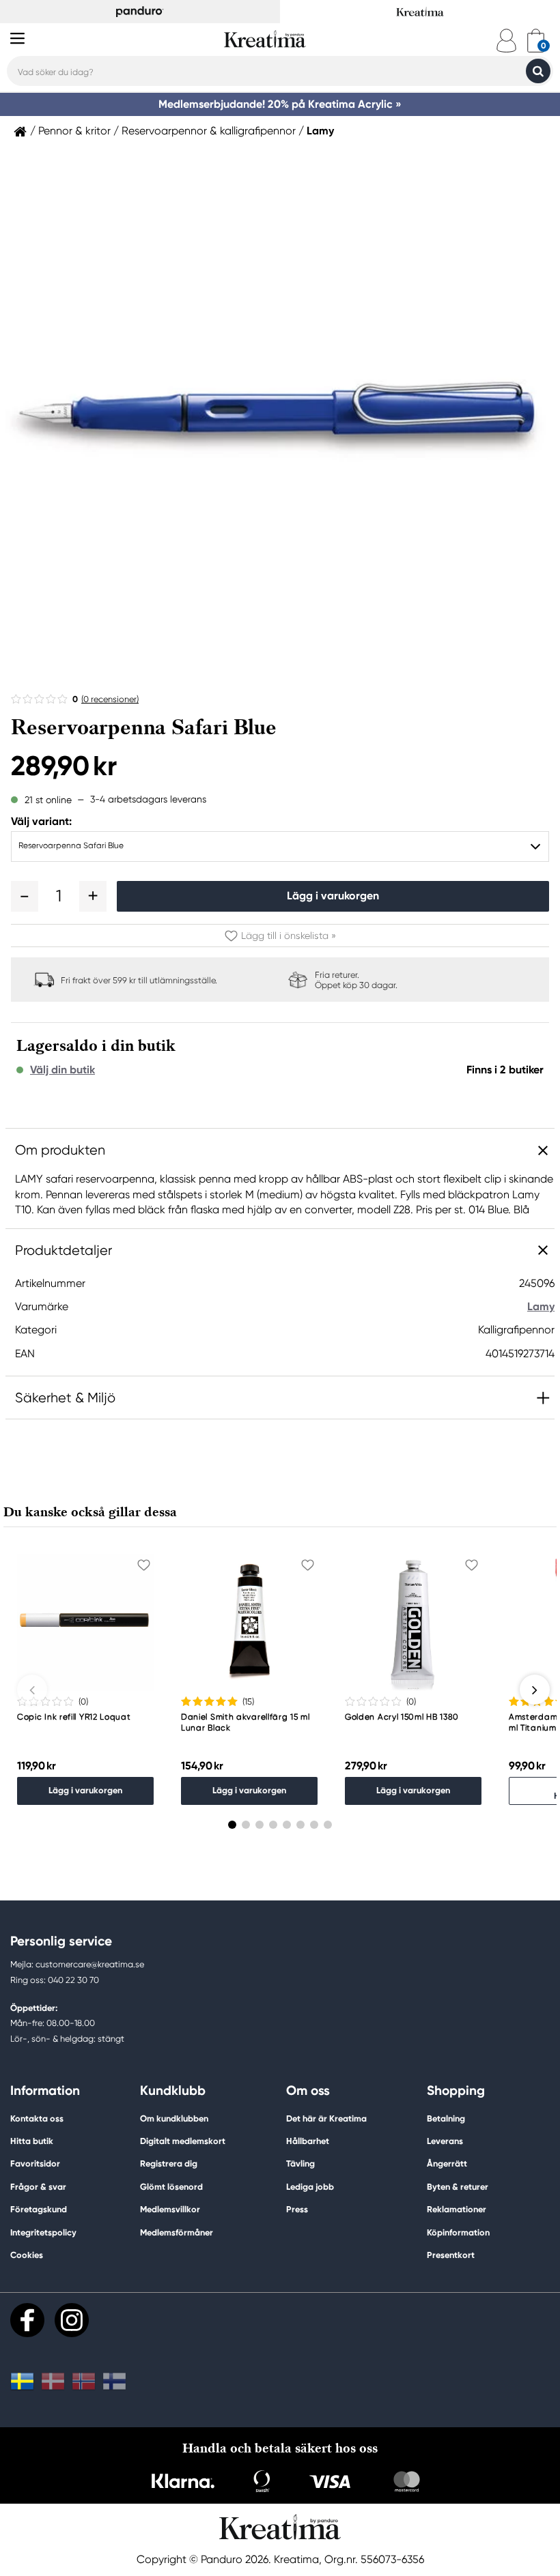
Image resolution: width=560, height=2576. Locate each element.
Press (297, 2209)
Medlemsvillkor (170, 2209)
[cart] (536, 41)
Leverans (445, 2141)
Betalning (446, 2118)
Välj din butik (62, 1070)
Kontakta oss (37, 2118)
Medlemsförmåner (177, 2232)
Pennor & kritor (74, 131)
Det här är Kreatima (326, 2118)
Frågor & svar (38, 2187)
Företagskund (39, 2209)
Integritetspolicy (43, 2232)
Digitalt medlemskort (183, 2141)
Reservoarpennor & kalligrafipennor (209, 131)
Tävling (300, 2163)
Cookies (27, 2255)
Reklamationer (457, 2209)
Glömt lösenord (171, 2187)
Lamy (320, 131)
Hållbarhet (308, 2141)
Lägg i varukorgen (333, 896)
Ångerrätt (447, 2163)
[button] (25, 896)
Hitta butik (32, 2141)
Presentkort (451, 2255)
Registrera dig (169, 2163)
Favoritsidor (35, 2163)
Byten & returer (458, 2187)
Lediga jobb (310, 2187)
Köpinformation (458, 2232)
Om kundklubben (174, 2118)
